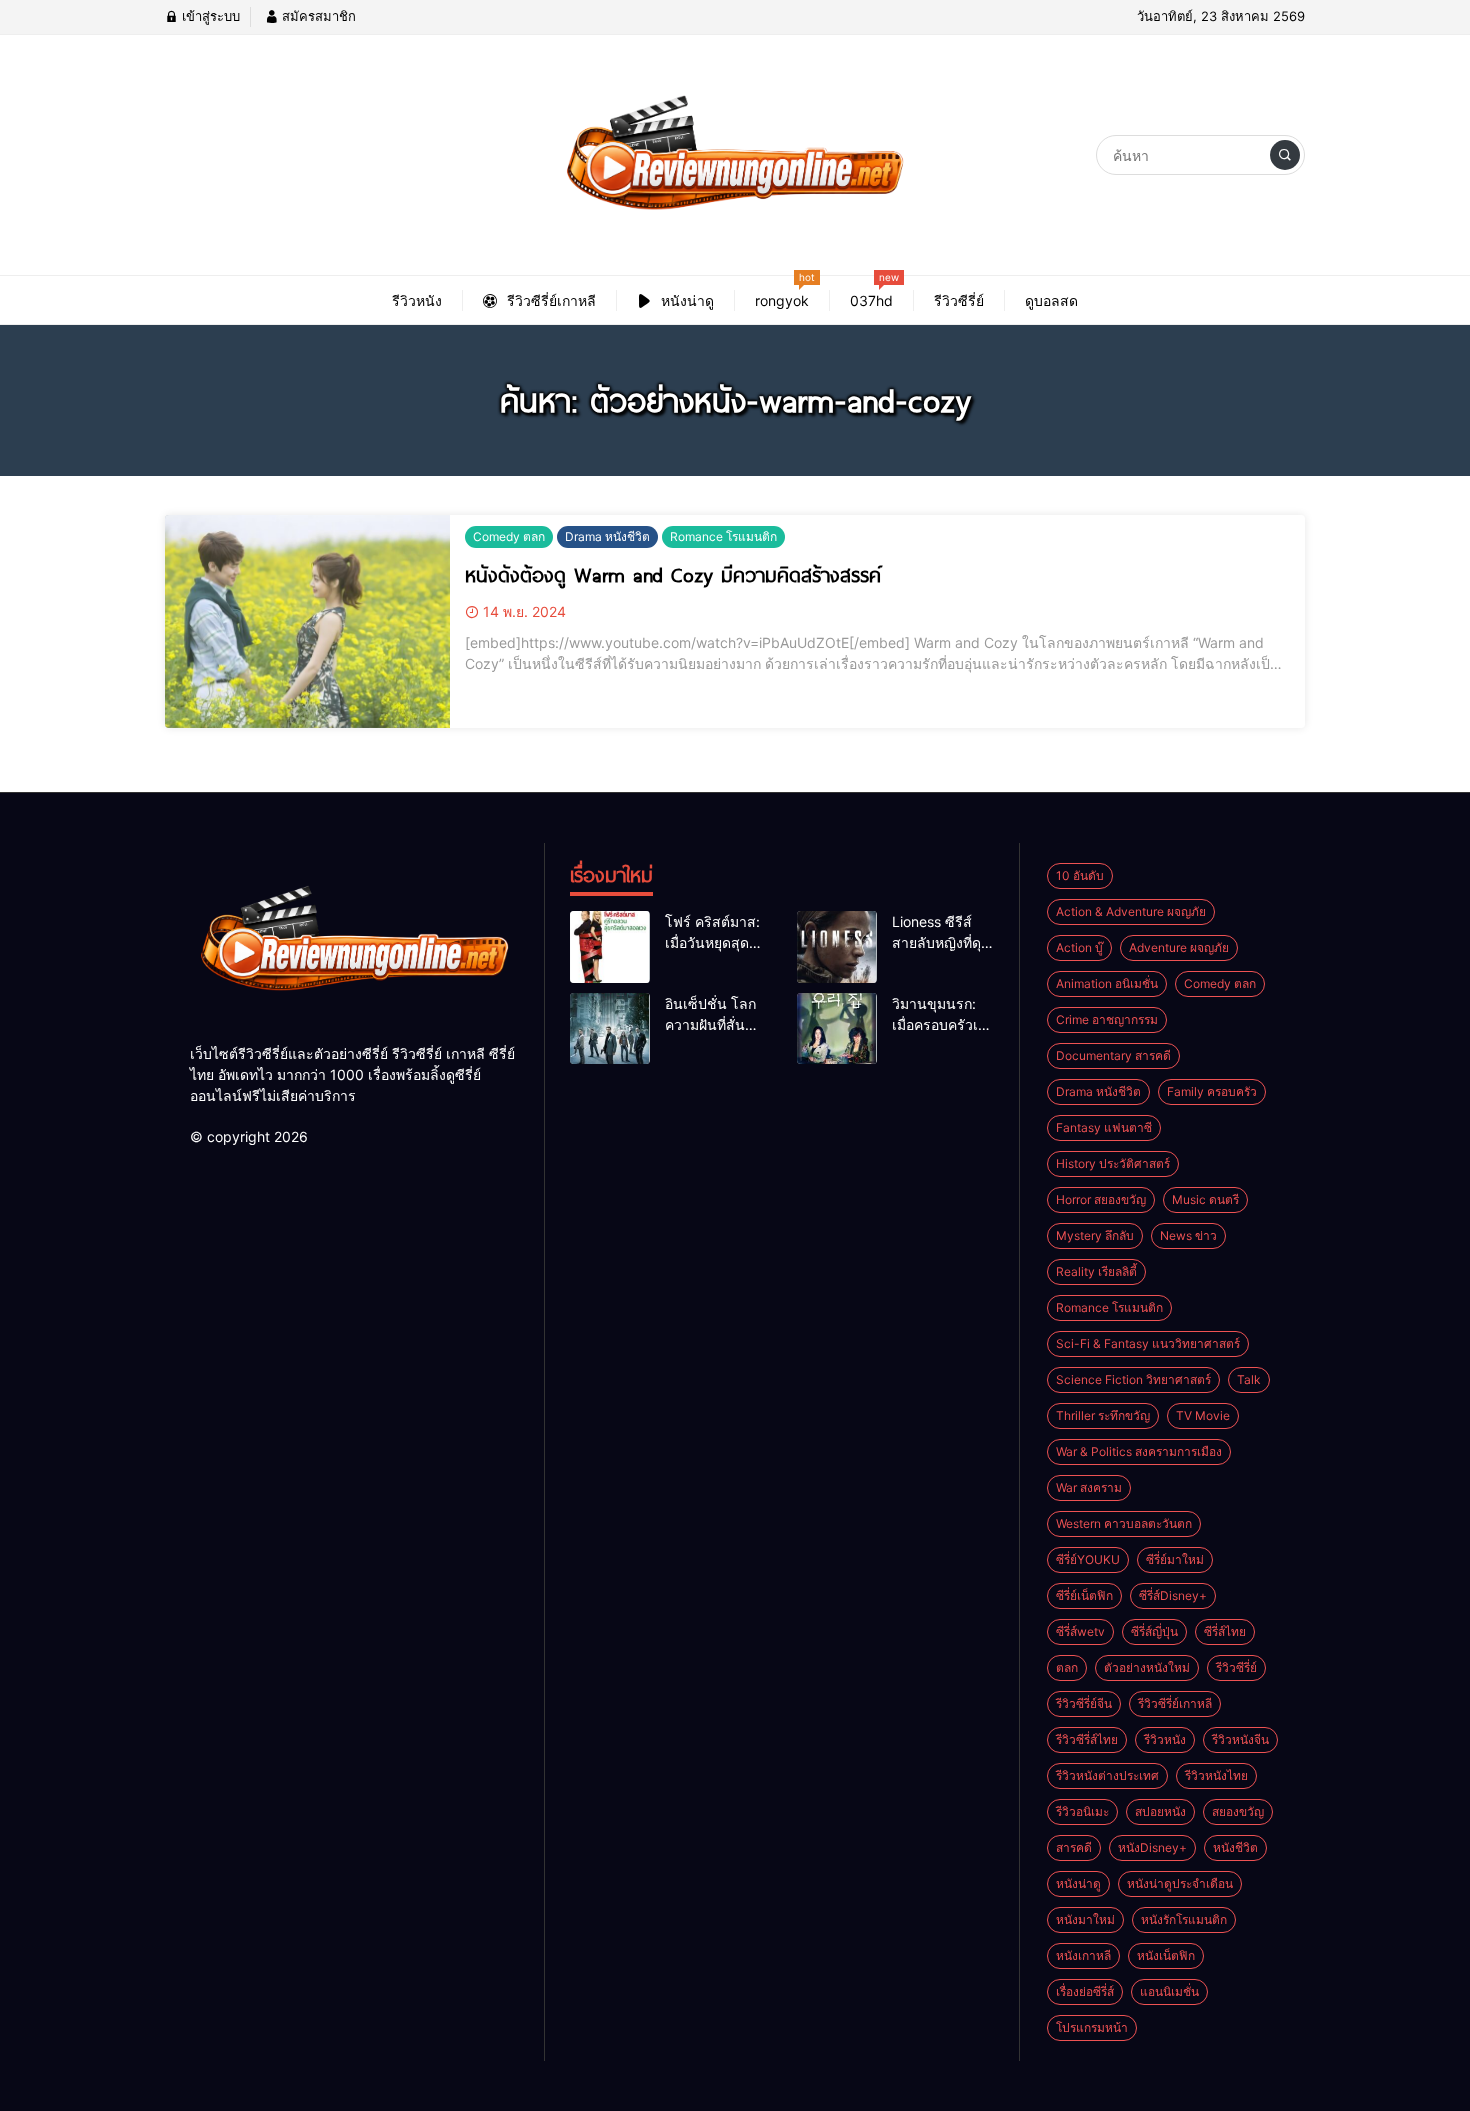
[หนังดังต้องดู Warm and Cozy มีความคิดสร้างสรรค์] (307, 622)
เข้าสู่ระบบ (209, 16)
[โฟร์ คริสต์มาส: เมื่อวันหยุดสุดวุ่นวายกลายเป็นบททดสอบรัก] (610, 947)
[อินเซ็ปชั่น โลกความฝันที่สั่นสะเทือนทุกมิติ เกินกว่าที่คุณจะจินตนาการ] (610, 1029)
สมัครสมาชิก (317, 16)
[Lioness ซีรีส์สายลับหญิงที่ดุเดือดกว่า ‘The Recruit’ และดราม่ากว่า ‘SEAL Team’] (837, 947)
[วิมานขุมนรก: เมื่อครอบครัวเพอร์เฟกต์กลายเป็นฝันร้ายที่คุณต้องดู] (837, 1029)
